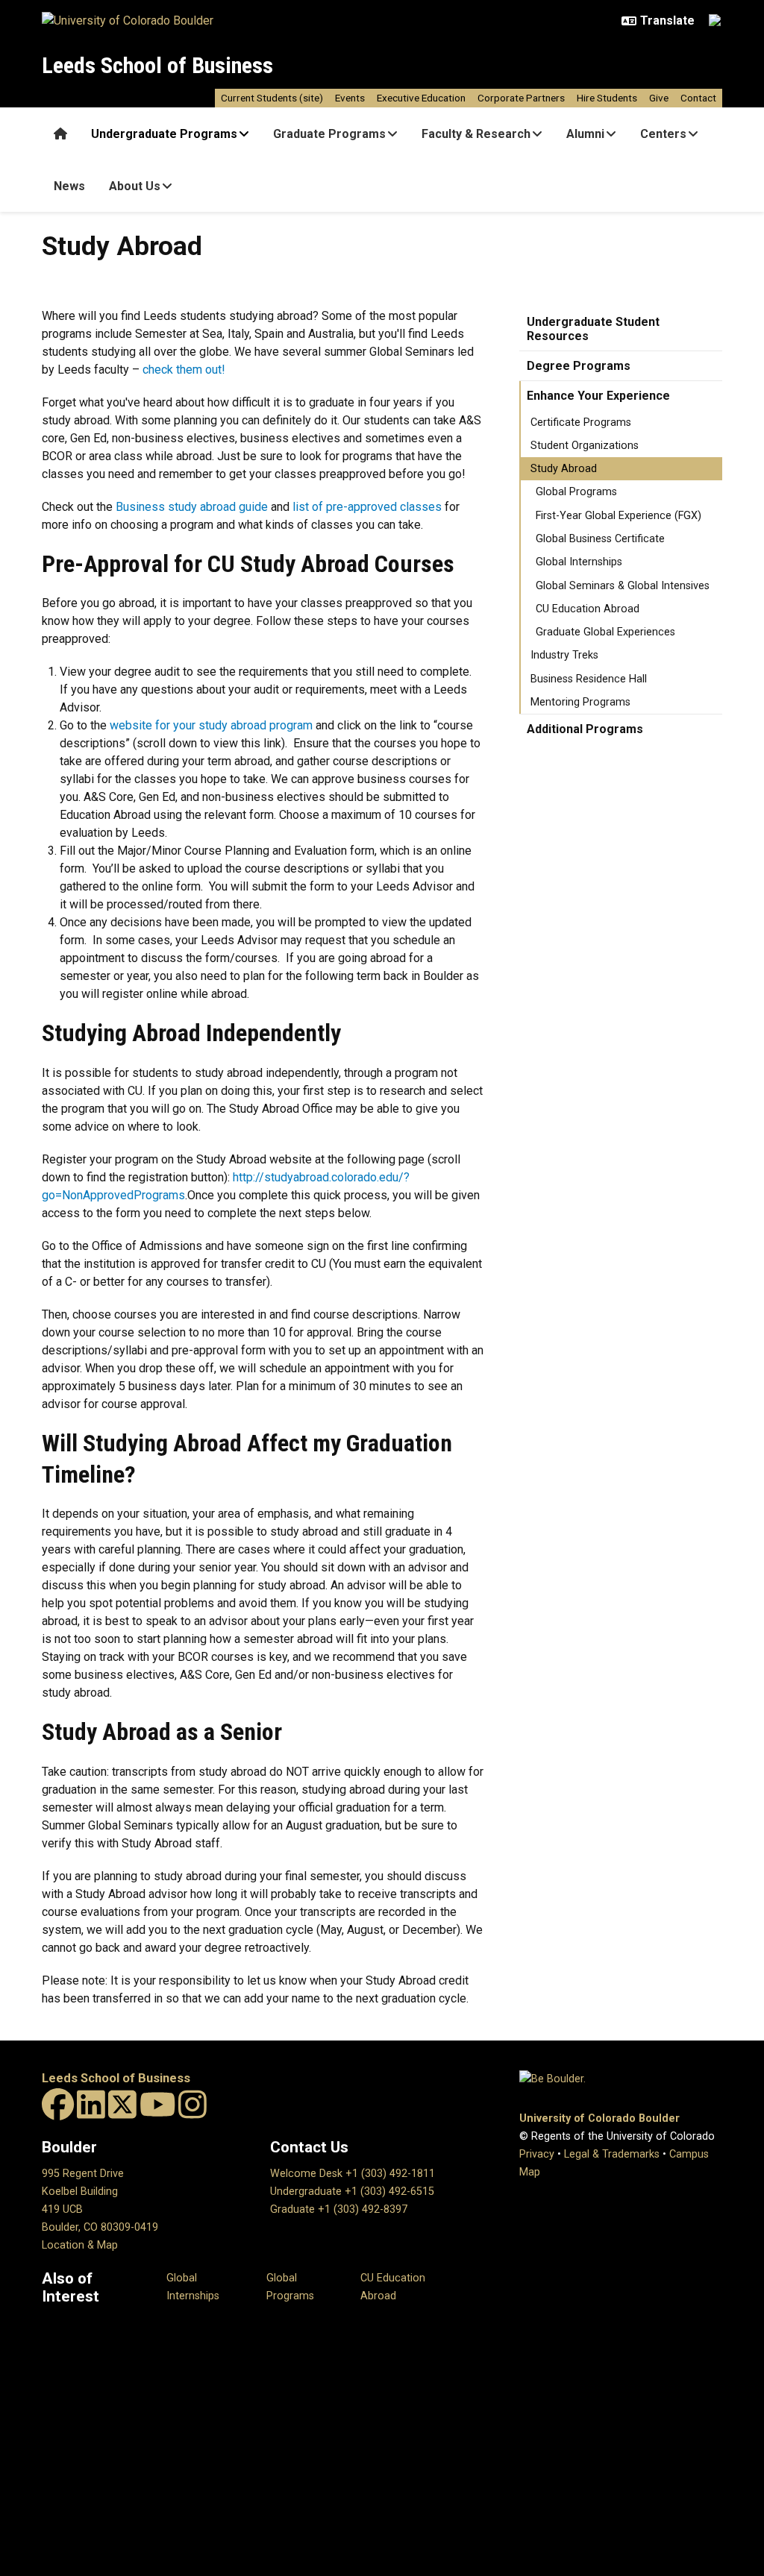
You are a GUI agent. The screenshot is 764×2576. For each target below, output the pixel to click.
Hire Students (607, 98)
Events (350, 98)
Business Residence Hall (589, 679)
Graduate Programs (329, 134)
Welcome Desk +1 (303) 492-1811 (353, 2174)
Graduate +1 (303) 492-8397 (339, 2209)
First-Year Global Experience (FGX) (619, 516)
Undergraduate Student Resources (593, 329)
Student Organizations (585, 446)
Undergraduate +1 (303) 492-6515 (352, 2192)
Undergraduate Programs (164, 134)
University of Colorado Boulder (599, 2118)
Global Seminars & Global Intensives (623, 586)
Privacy (537, 2154)
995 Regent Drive (83, 2174)
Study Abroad (564, 469)
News (69, 186)
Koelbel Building (80, 2192)
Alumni (585, 134)
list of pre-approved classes (367, 507)
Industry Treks (564, 655)
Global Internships (579, 562)
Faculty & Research (476, 134)
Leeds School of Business (157, 65)
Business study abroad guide (192, 507)
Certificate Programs (581, 422)
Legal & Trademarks (612, 2154)
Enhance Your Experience (598, 396)
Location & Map (80, 2245)
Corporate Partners (521, 98)
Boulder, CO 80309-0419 (100, 2227)
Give (659, 98)
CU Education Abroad (588, 609)
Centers (663, 134)
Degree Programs (579, 366)
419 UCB (62, 2209)
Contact (698, 98)
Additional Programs (585, 729)
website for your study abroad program (211, 725)
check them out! (184, 370)
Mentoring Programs (580, 702)
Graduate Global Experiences (605, 632)
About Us (135, 186)
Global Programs (576, 492)
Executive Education (421, 98)
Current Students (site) (272, 98)
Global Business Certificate (600, 539)
